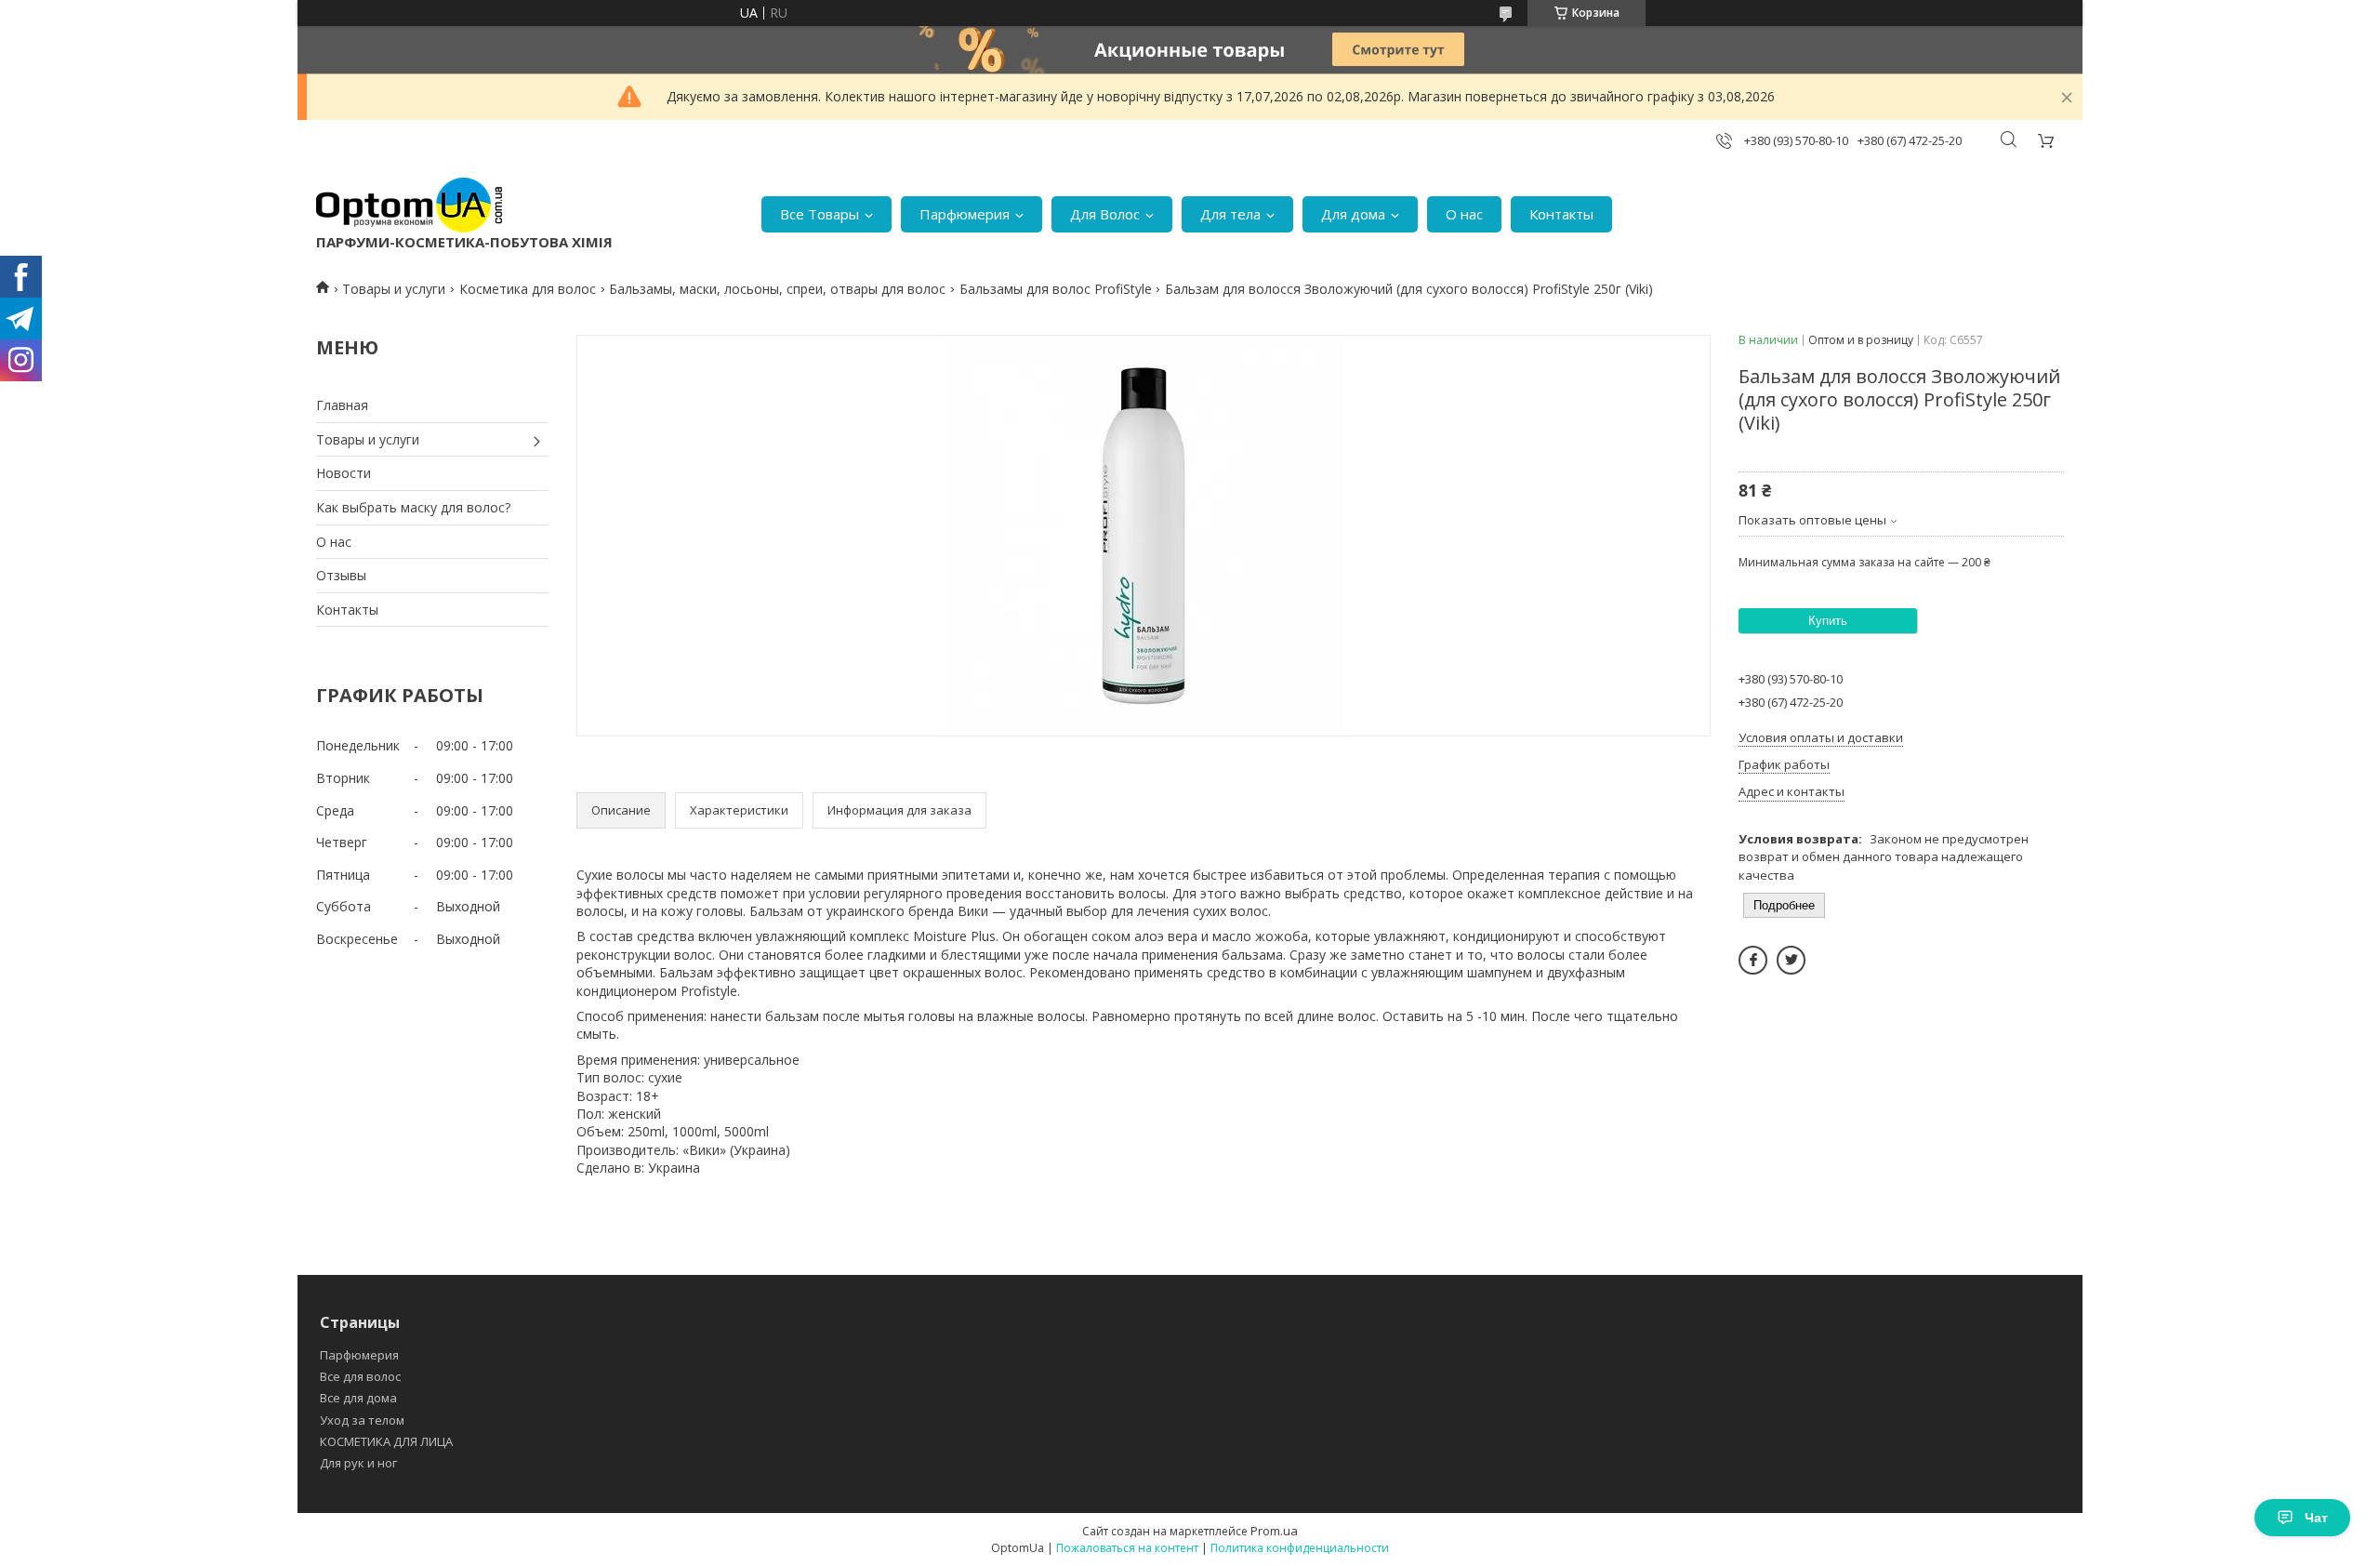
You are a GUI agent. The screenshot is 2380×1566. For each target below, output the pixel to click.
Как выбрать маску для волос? (413, 507)
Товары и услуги (394, 289)
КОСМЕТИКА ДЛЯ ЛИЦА (386, 1441)
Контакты (1561, 214)
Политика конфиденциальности (1300, 1548)
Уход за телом (362, 1420)
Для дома (1353, 214)
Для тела (1230, 214)
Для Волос (1105, 214)
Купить (1828, 621)
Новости (344, 473)
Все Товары (820, 214)
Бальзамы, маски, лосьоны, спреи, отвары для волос (777, 289)
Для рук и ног (358, 1463)
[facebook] (1753, 960)
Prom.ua (1274, 1531)
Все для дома (358, 1398)
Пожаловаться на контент (1127, 1548)
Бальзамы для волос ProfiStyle (1056, 289)
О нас (1464, 214)
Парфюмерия (965, 214)
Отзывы (341, 575)
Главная (342, 405)
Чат (2316, 1518)
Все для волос (360, 1376)
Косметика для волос (528, 289)
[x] (1791, 960)
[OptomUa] (409, 205)
